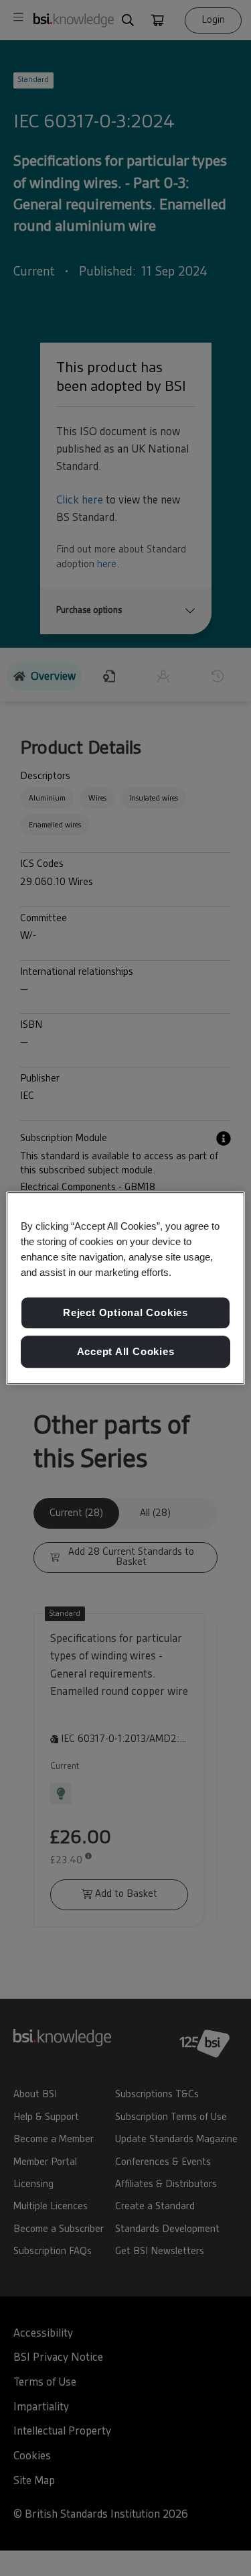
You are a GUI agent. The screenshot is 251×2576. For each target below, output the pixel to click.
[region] (125, 1288)
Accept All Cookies (126, 1351)
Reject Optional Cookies (125, 1313)
